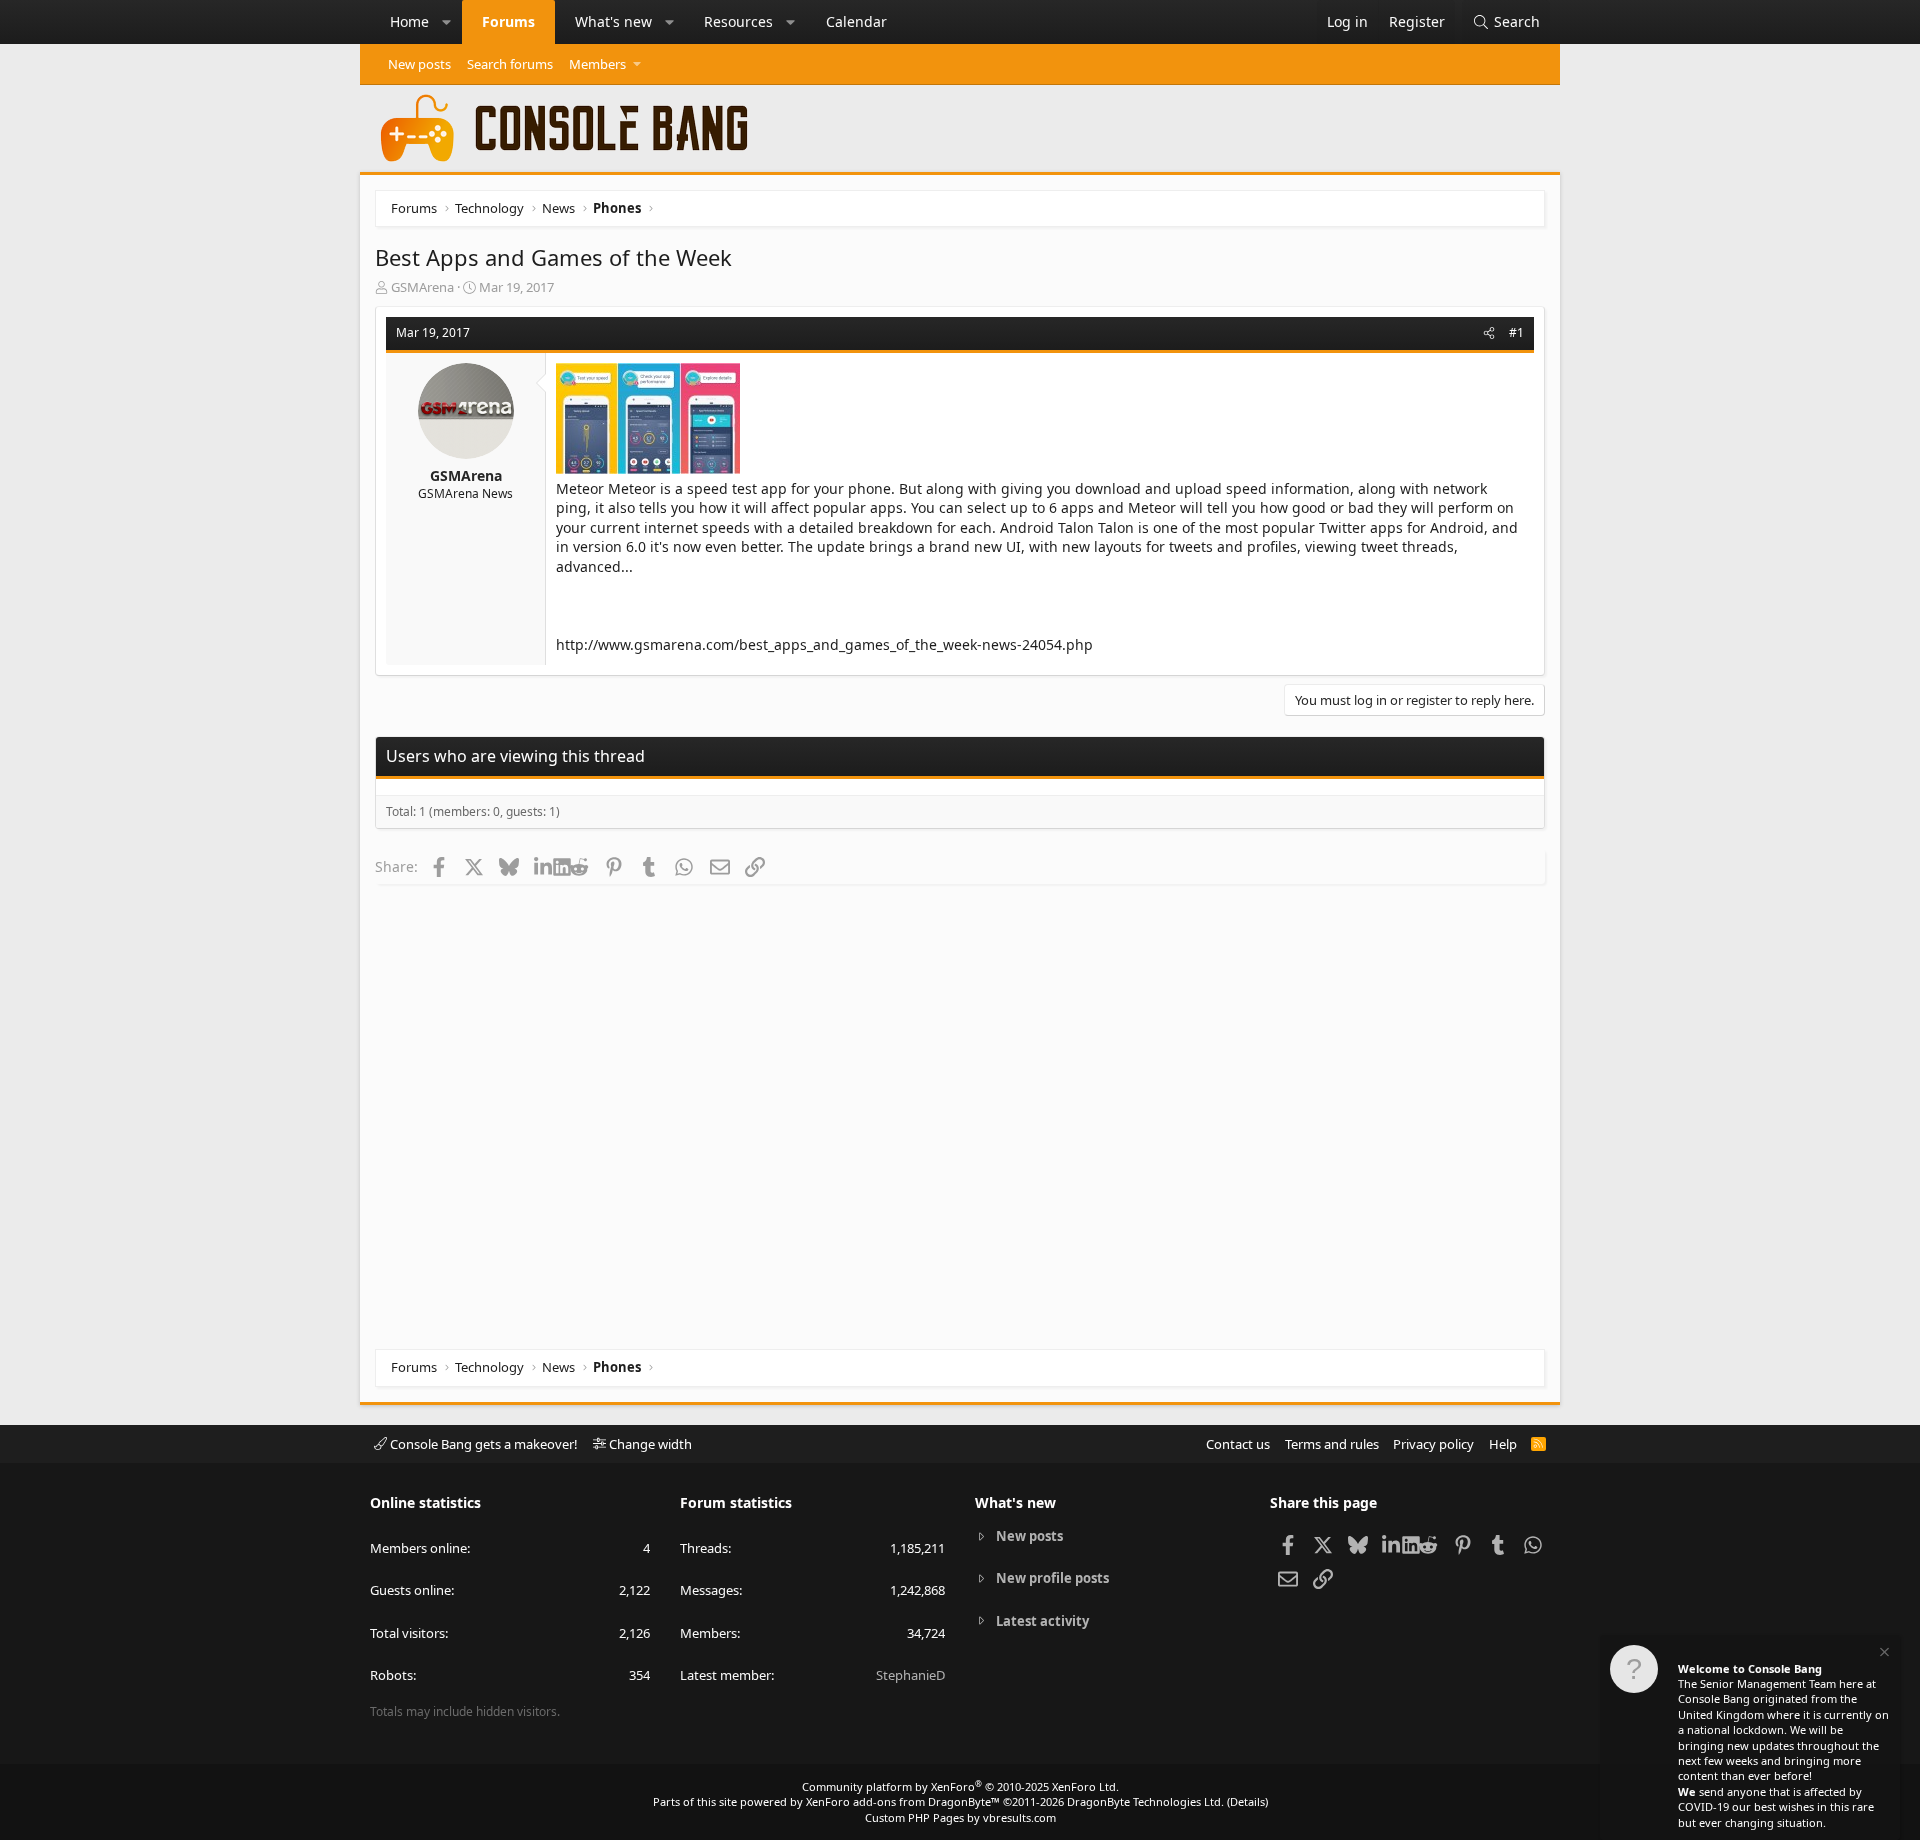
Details (1247, 1801)
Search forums (510, 64)
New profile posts (1052, 1578)
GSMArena (422, 287)
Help (1503, 1444)
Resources (738, 21)
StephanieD (910, 1675)
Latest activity (1042, 1621)
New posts (419, 64)
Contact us (1238, 1444)
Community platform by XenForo (960, 1786)
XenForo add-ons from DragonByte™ (903, 1801)
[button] (447, 22)
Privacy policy (1433, 1444)
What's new (613, 21)
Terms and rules (1332, 1444)
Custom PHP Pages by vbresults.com (960, 1817)
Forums (508, 21)
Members (597, 64)
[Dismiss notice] (1883, 1654)
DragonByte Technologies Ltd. (1145, 1801)
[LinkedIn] (543, 866)
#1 (1516, 332)
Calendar (856, 21)
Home (409, 21)
